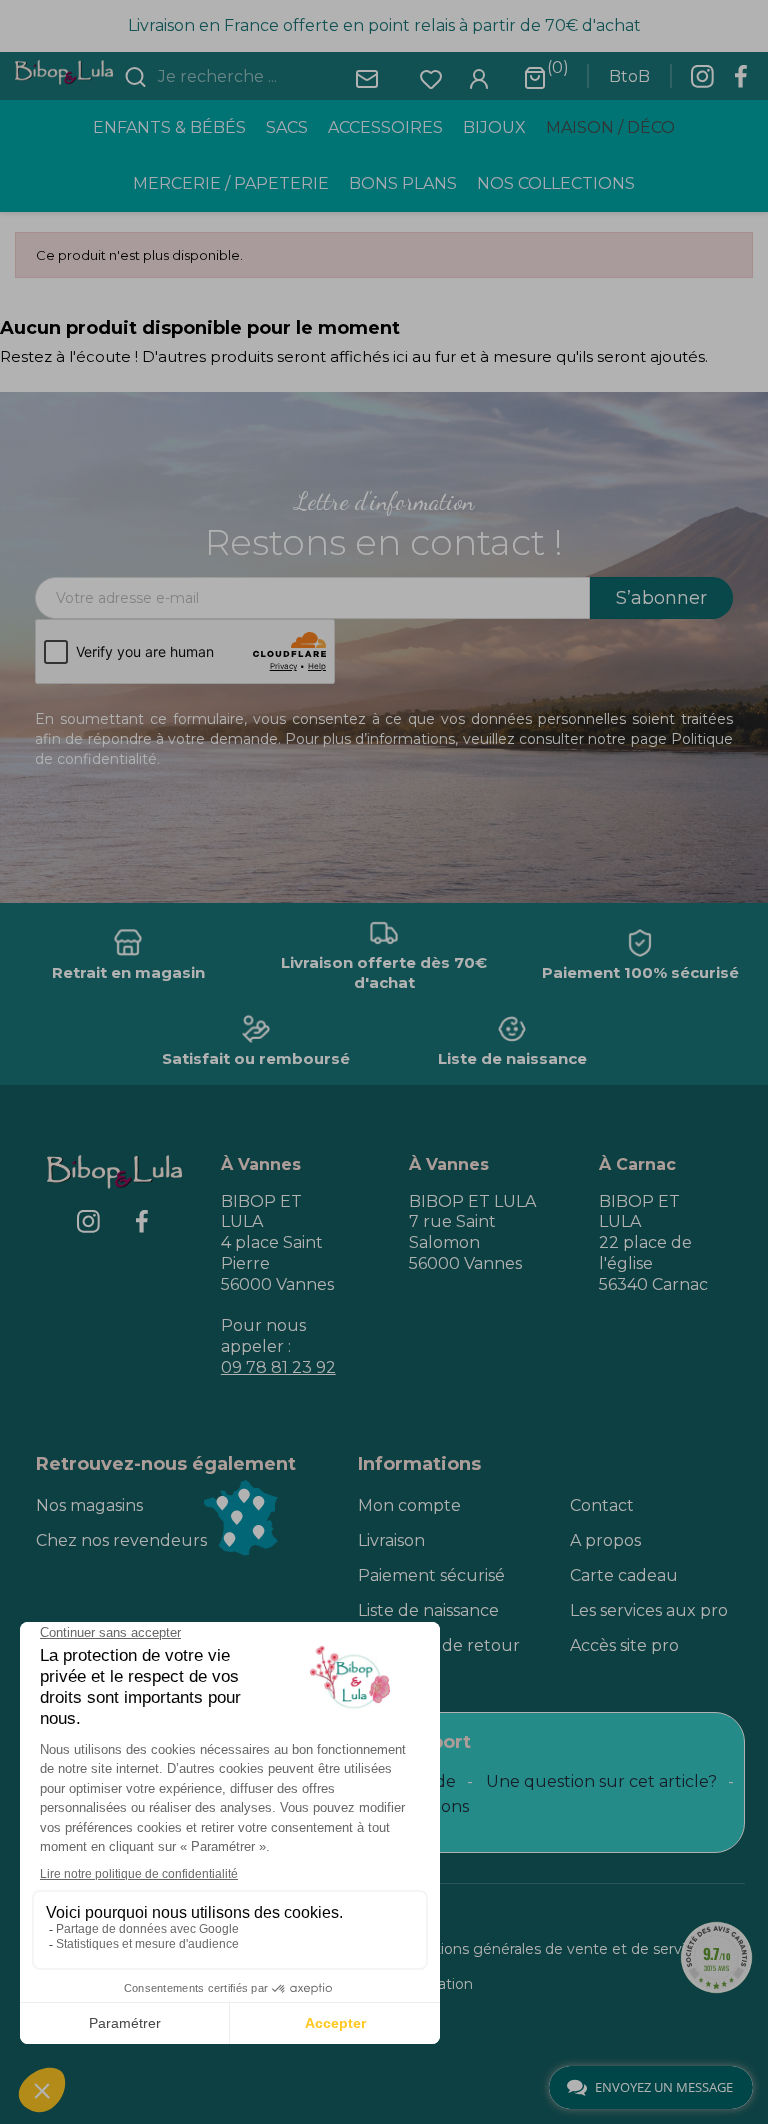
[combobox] (273, 77)
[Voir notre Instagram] (702, 82)
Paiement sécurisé (431, 1575)
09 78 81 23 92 (278, 1367)
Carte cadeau (624, 1575)
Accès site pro (624, 1645)
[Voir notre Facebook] (741, 82)
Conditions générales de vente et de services (552, 1949)
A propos (605, 1540)
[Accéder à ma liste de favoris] (431, 77)
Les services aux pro (649, 1610)
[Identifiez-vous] (479, 77)
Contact (602, 1505)
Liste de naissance (428, 1610)
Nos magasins (89, 1505)
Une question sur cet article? (601, 1781)
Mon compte (409, 1505)
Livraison (391, 1540)
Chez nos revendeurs (121, 1540)
